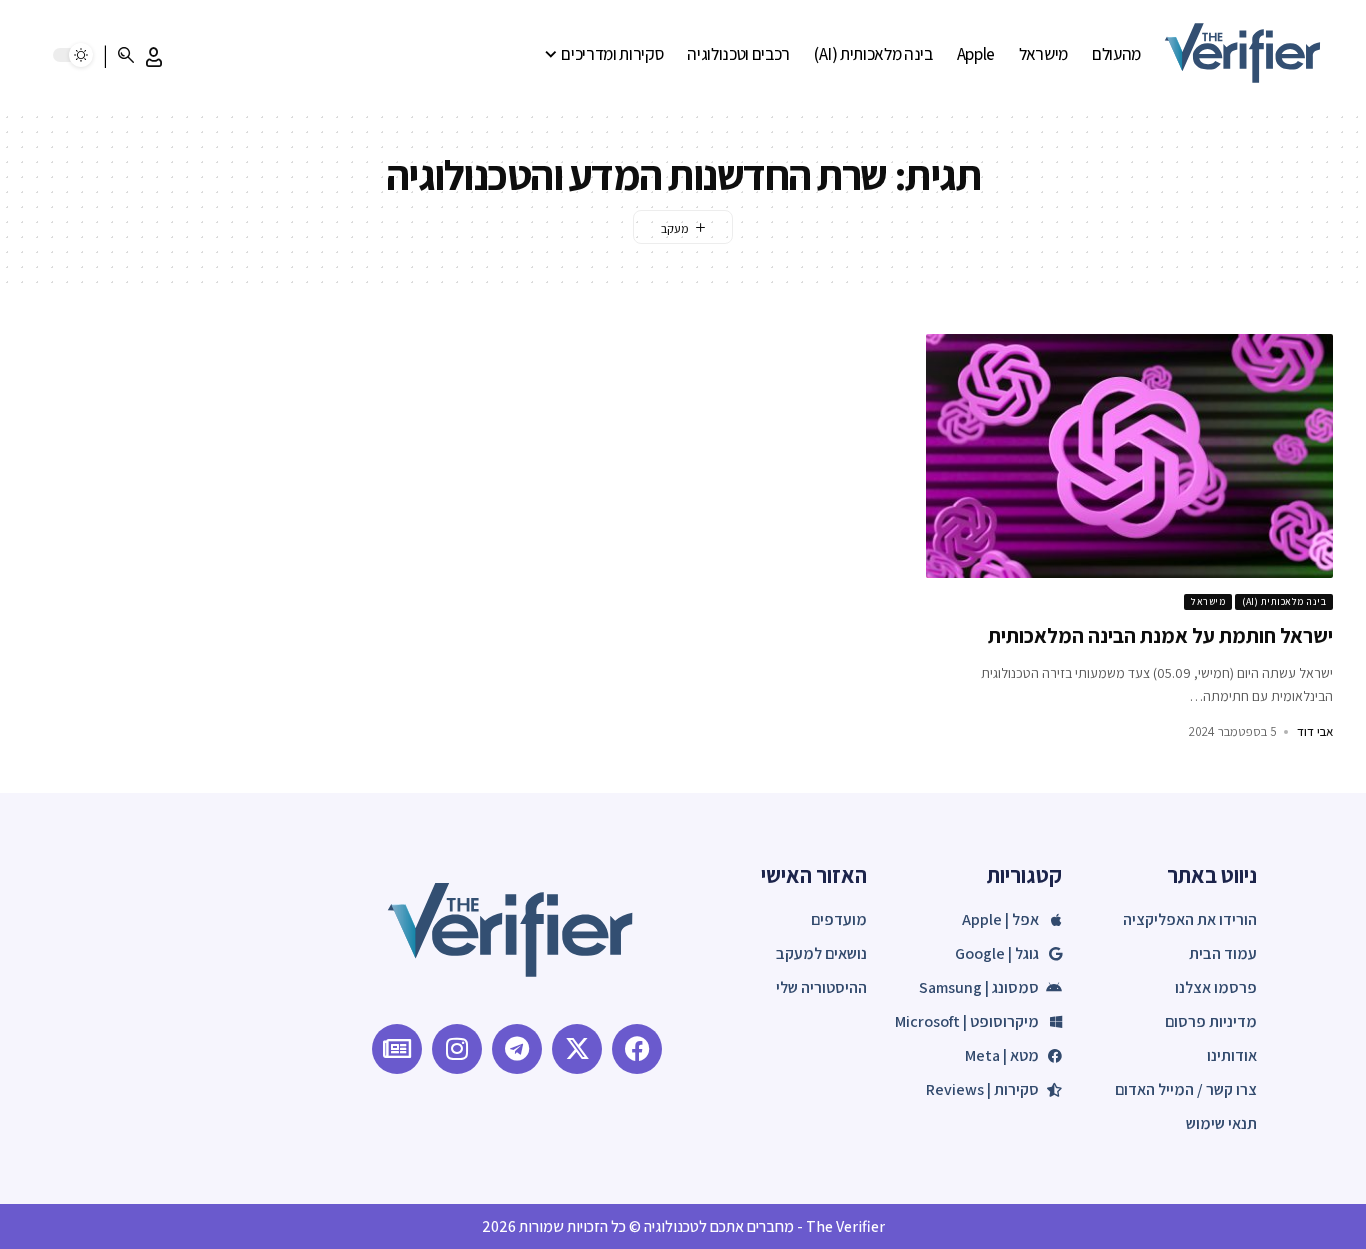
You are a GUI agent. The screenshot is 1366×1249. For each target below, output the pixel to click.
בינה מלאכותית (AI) (1284, 601)
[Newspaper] (397, 1049)
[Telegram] (517, 1049)
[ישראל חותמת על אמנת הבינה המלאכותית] (1129, 456)
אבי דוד (1315, 731)
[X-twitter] (577, 1049)
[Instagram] (457, 1049)
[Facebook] (637, 1049)
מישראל (1208, 601)
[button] (154, 57)
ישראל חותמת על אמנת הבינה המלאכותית (1160, 635)
